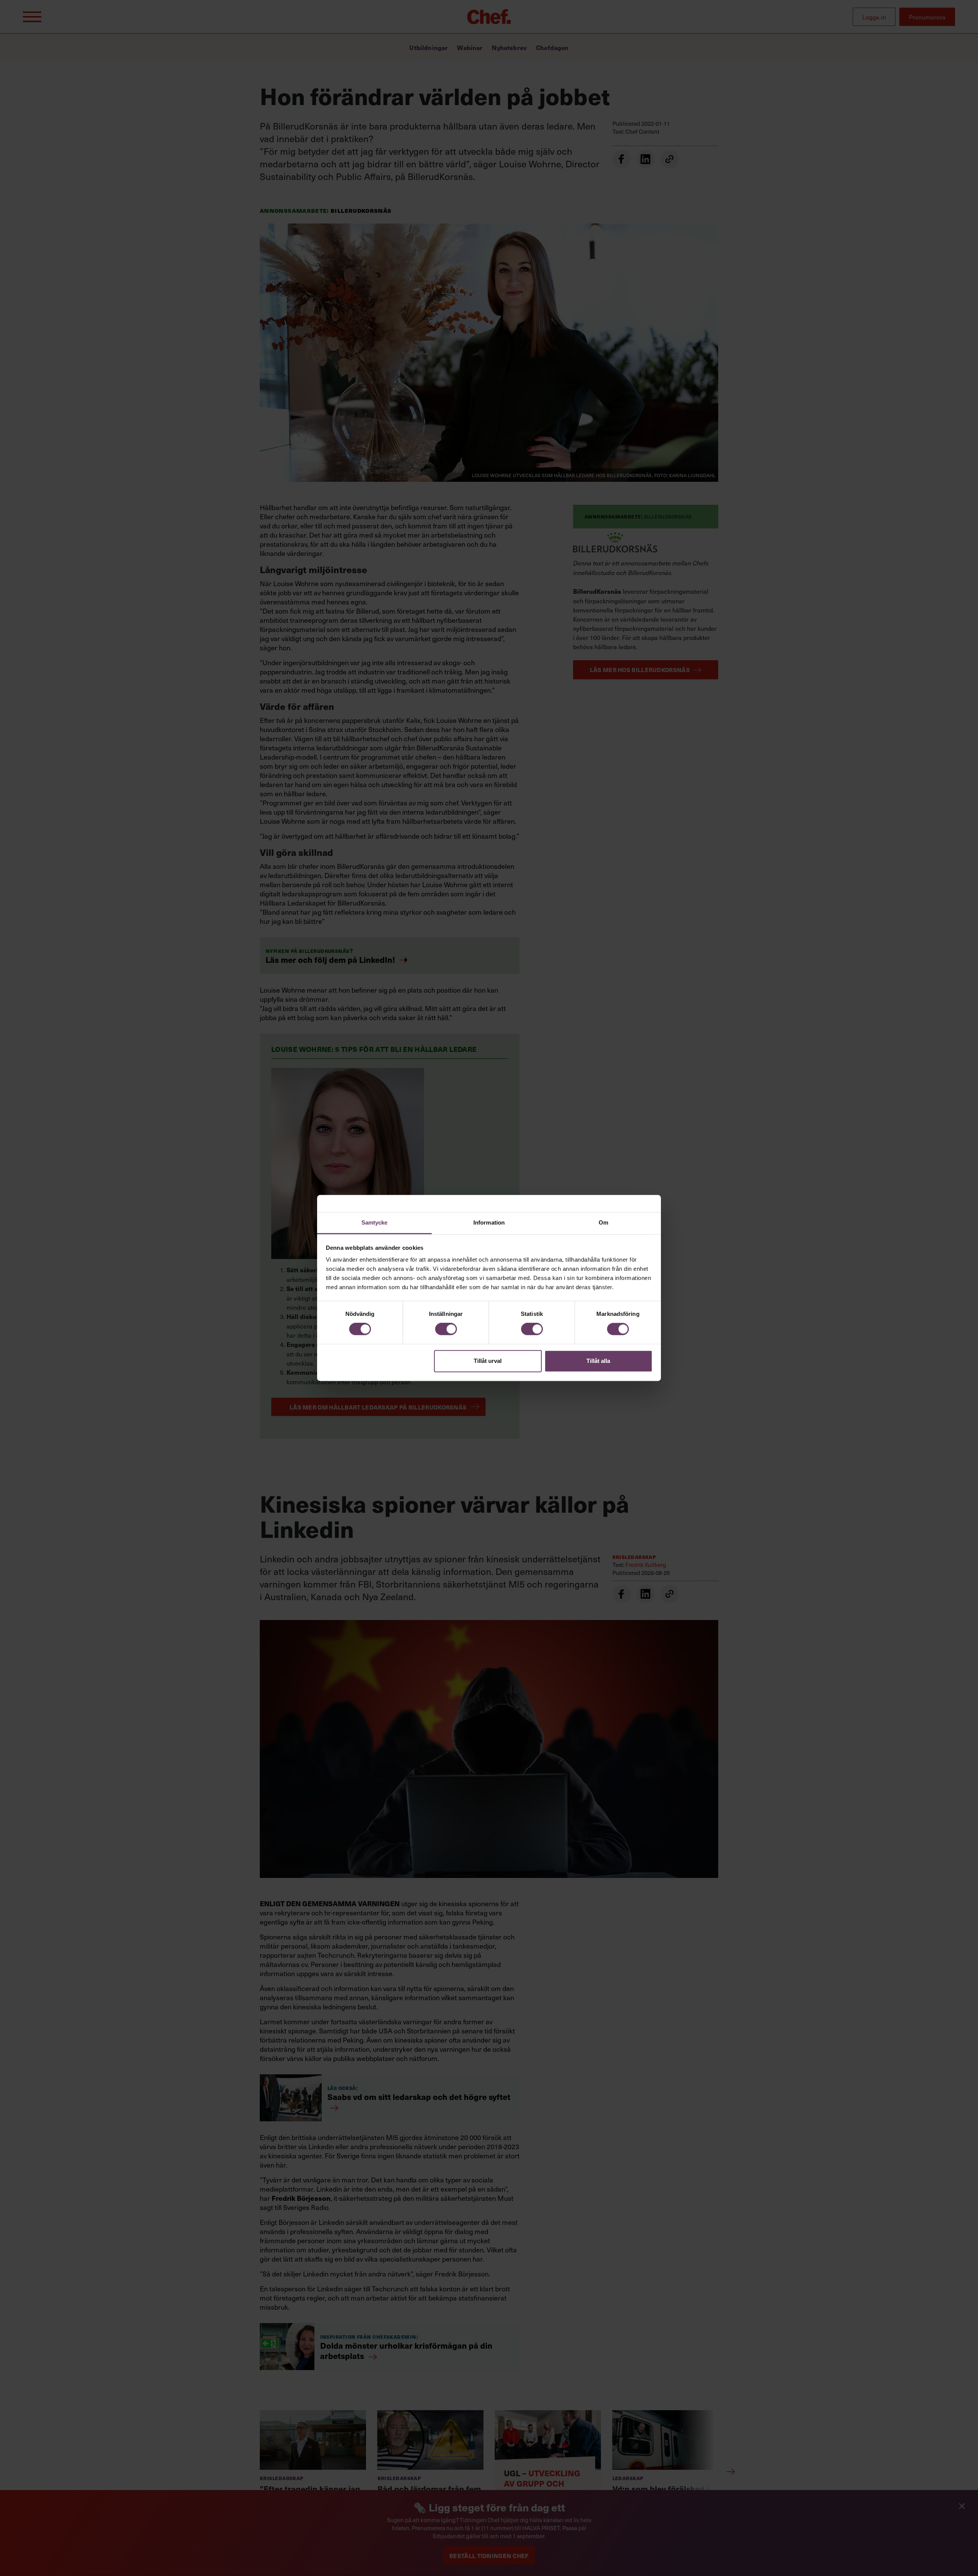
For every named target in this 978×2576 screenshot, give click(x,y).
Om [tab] (603, 1222)
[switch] (446, 1329)
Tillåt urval (488, 1361)
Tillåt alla (598, 1361)
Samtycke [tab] (375, 1222)
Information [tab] (489, 1222)
